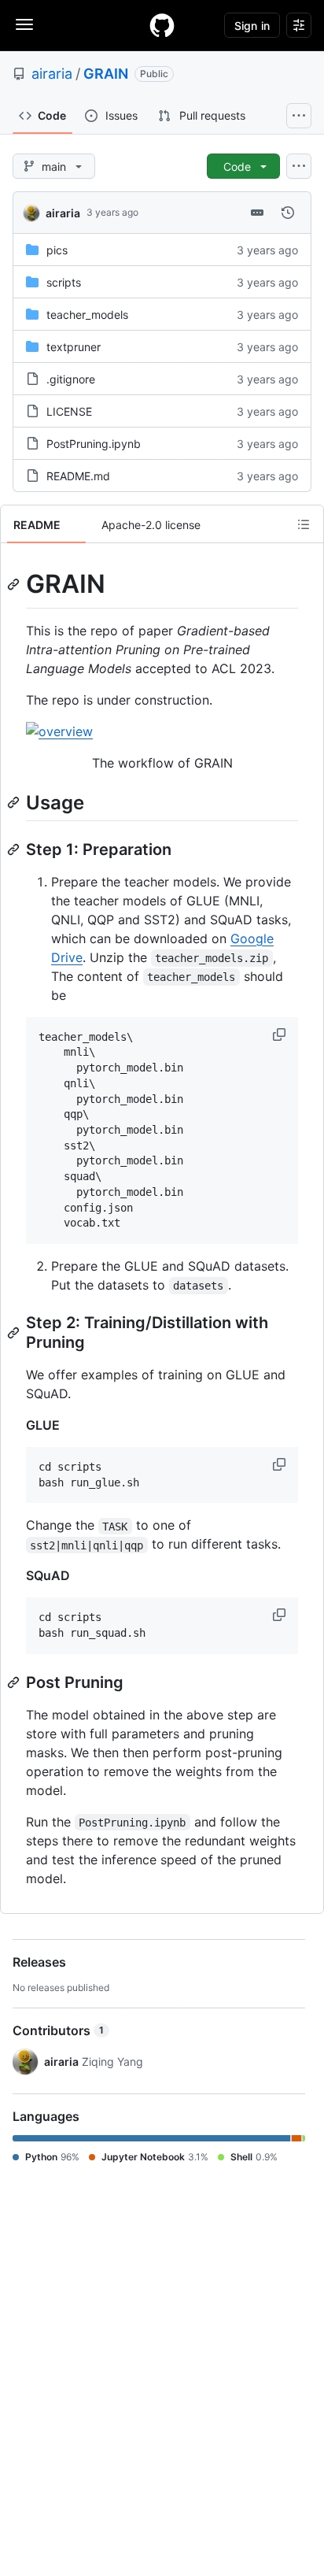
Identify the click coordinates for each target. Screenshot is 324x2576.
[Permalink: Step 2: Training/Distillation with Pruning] (15, 1333)
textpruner (74, 347)
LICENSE (69, 411)
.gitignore (71, 379)
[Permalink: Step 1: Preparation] (15, 849)
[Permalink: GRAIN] (15, 584)
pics (57, 250)
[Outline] (304, 524)
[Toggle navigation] (24, 24)
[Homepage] (162, 25)
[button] (281, 1034)
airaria (52, 74)
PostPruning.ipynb (94, 444)
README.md (78, 476)
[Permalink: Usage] (15, 802)
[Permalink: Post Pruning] (15, 1682)
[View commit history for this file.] (288, 213)
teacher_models (87, 315)
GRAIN (106, 74)
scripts (64, 282)
